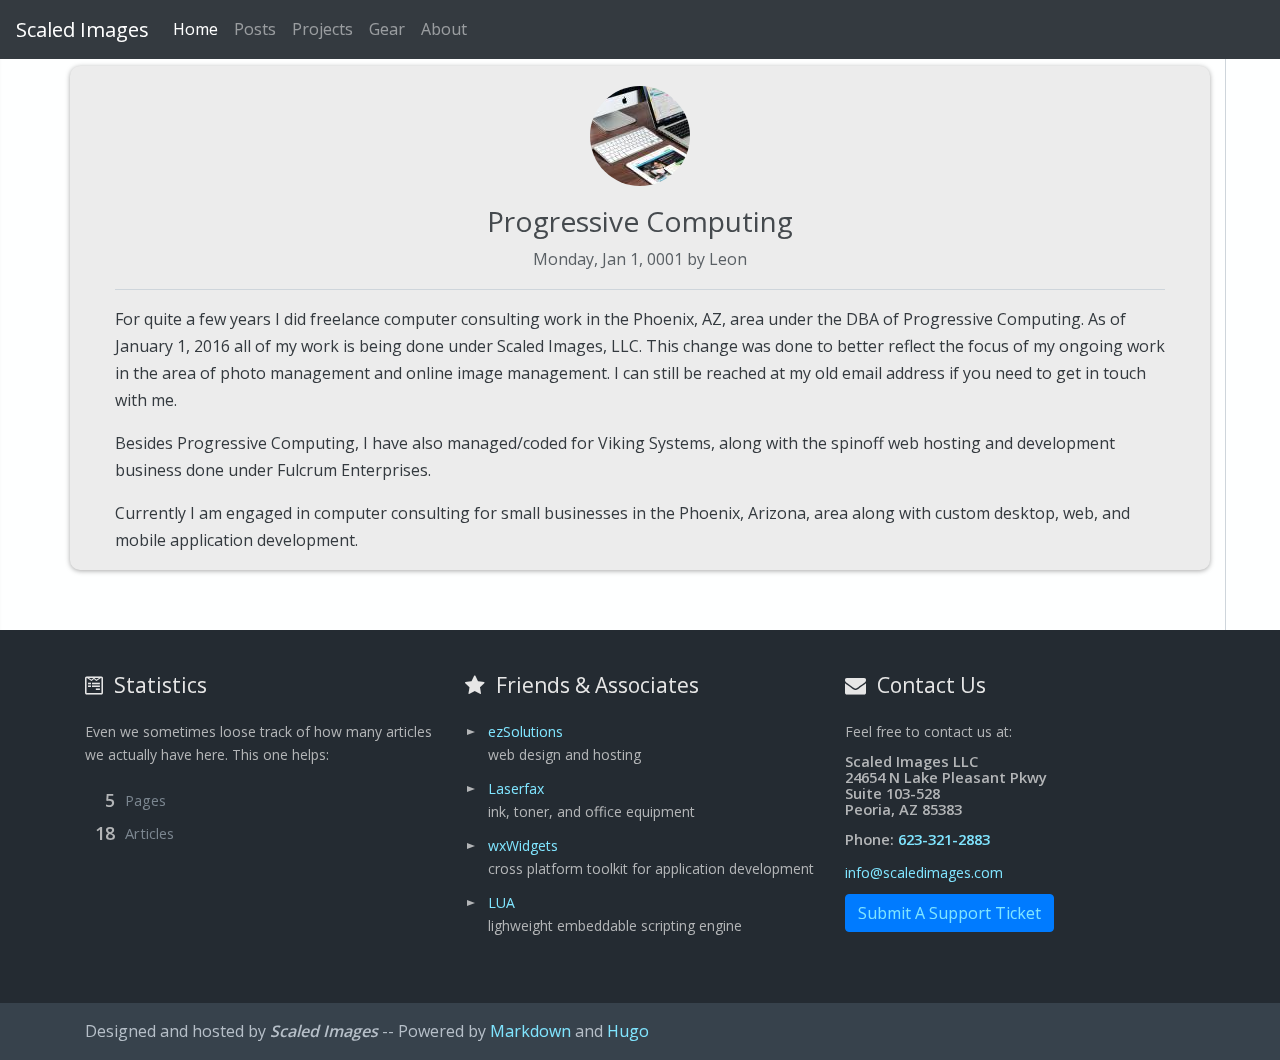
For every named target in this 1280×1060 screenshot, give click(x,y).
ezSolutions (525, 731)
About (444, 29)
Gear (387, 29)
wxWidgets (523, 845)
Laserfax (516, 788)
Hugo (628, 1031)
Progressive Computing (640, 221)
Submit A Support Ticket (949, 913)
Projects (322, 29)
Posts (255, 29)
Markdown (530, 1031)
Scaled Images (82, 29)
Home (195, 29)
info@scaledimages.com (924, 872)
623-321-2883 (944, 839)
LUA (501, 902)
